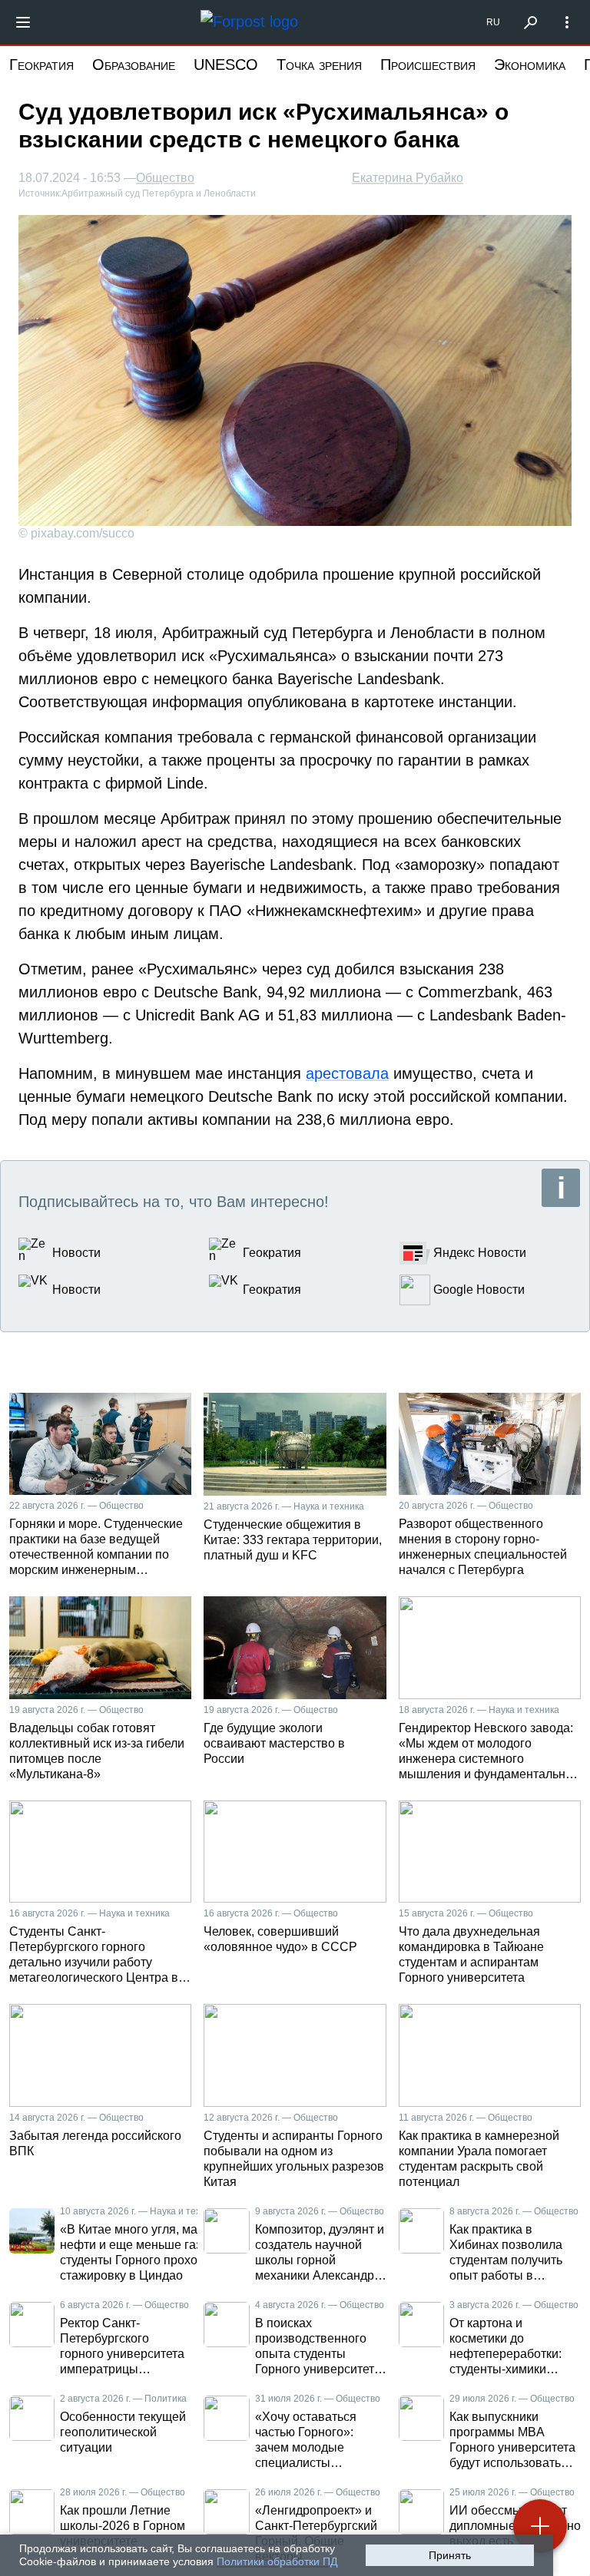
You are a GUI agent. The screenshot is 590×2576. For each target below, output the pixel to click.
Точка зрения (319, 64)
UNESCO (226, 64)
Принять (450, 2555)
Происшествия (428, 64)
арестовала (347, 1073)
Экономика (530, 64)
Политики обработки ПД (277, 2561)
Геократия (41, 64)
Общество (165, 178)
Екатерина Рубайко (408, 178)
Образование (134, 64)
